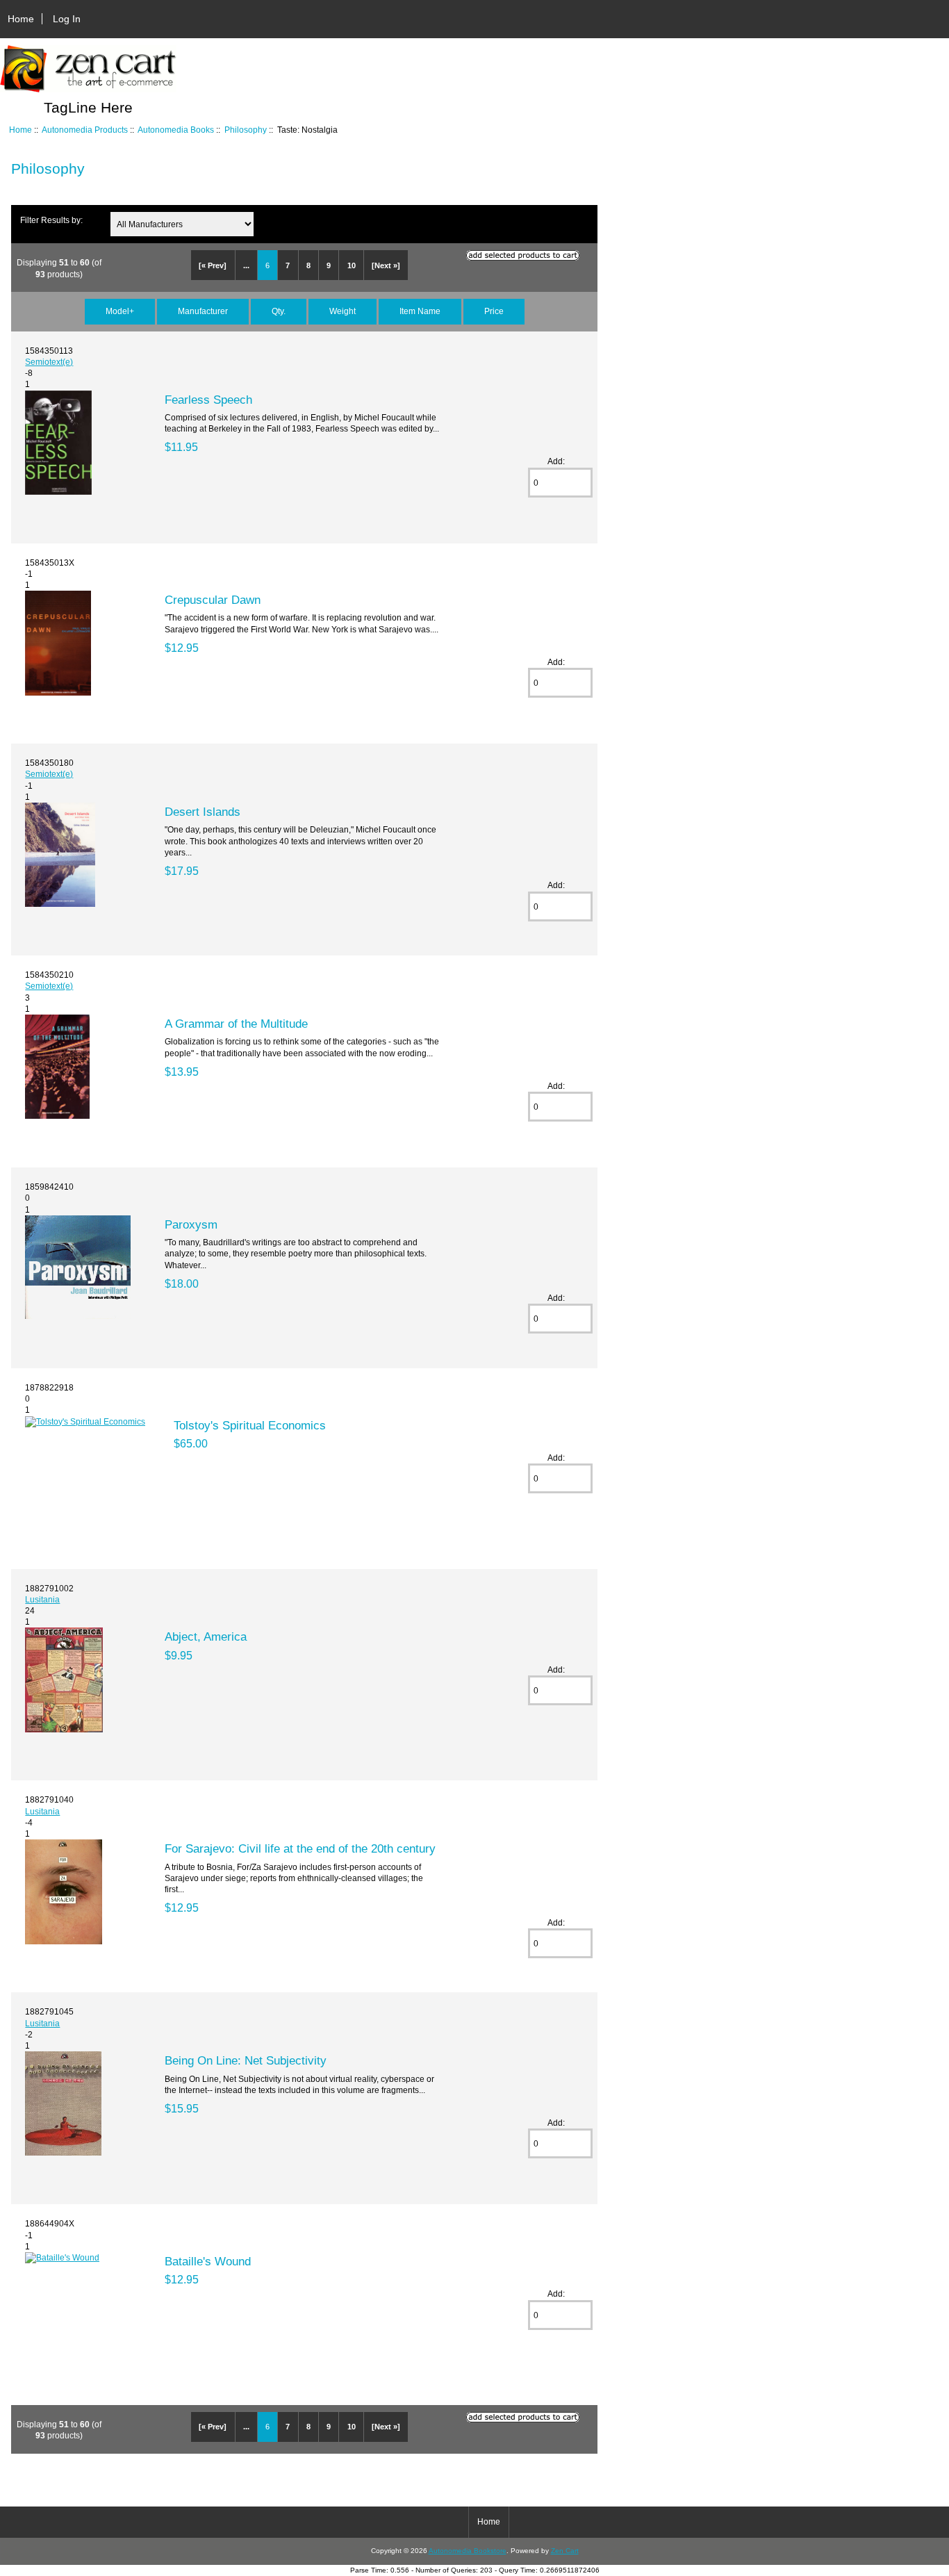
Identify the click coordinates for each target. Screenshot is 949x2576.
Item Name (420, 311)
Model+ (120, 311)
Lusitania (42, 1599)
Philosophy (246, 130)
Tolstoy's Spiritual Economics (250, 1425)
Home (21, 19)
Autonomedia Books (176, 130)
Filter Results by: (51, 220)
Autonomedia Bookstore (468, 2551)
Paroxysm (191, 1224)
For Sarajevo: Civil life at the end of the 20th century (300, 1848)
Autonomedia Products (85, 130)
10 (352, 265)
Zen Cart (565, 2551)
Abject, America (206, 1636)
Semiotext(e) (49, 362)
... (246, 265)
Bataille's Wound (208, 2261)
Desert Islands (203, 812)
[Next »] (386, 265)
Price (494, 311)
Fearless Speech (208, 400)
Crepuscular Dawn (213, 600)
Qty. (279, 311)
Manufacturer (203, 311)
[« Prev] (213, 265)
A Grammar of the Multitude (236, 1024)
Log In (67, 19)
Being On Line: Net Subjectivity (246, 2060)
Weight (343, 311)
